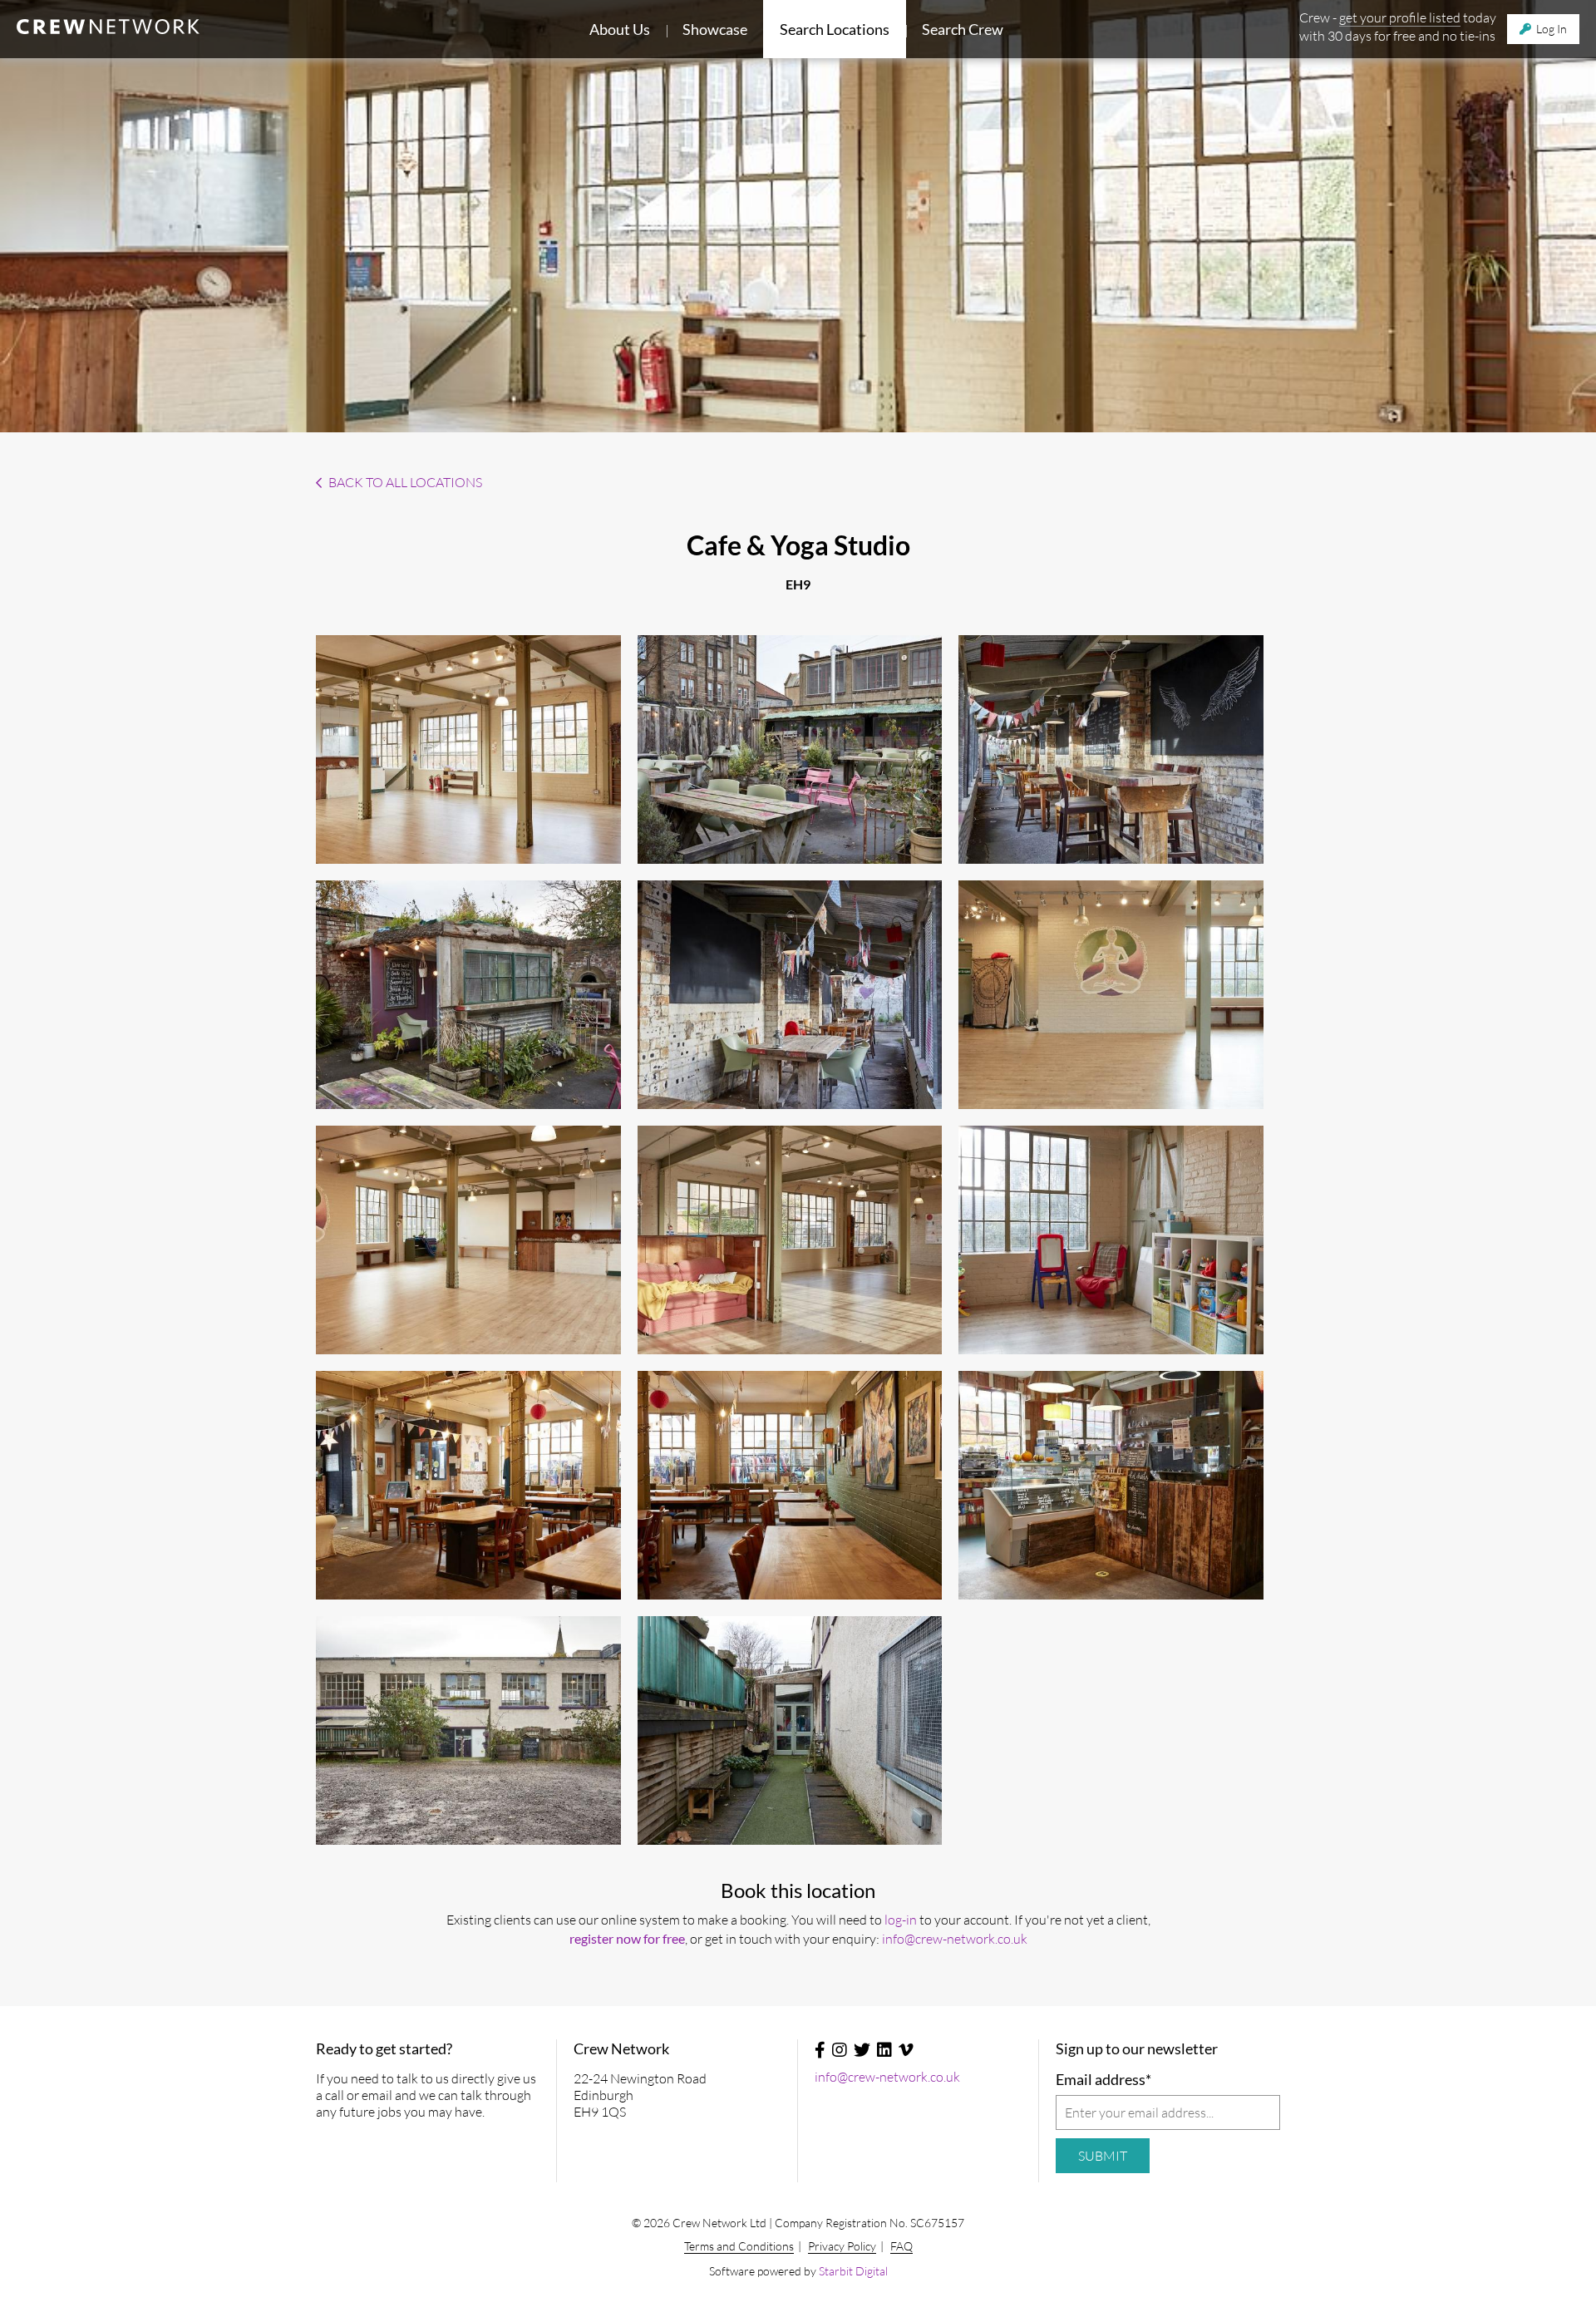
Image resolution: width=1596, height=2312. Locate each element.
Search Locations (835, 29)
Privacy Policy (842, 2246)
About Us (620, 29)
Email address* (1103, 2079)
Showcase (715, 29)
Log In (1550, 29)
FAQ (901, 2246)
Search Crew (963, 29)
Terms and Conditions (739, 2246)
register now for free (627, 1938)
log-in (901, 1920)
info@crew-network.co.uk (955, 1939)
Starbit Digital (853, 2271)
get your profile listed (1400, 17)
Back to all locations (404, 482)
